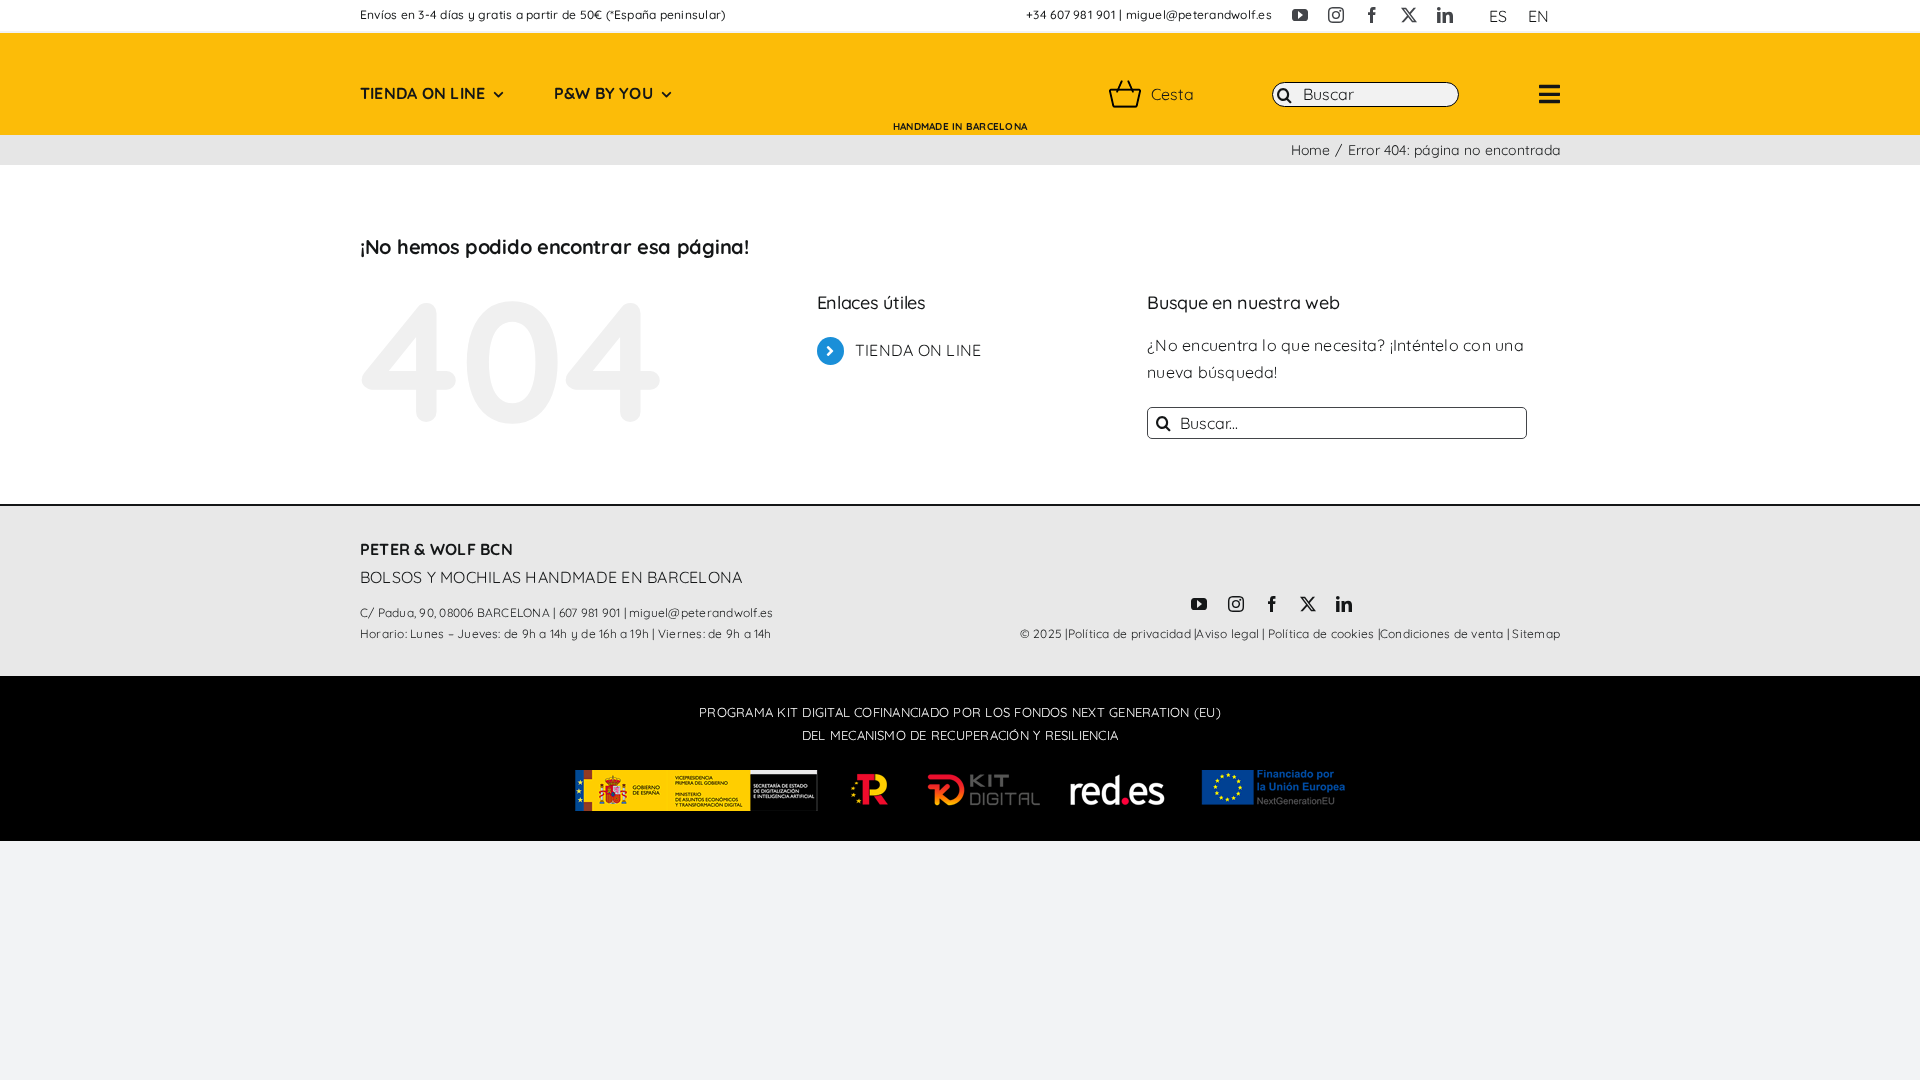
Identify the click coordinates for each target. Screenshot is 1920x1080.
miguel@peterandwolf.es (1199, 14)
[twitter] (1409, 15)
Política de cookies (1321, 633)
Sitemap (1536, 633)
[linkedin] (1445, 15)
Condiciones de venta (1442, 633)
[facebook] (1372, 15)
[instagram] (1336, 15)
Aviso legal (1227, 633)
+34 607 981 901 (1071, 14)
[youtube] (1300, 15)
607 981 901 (590, 612)
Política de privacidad (1129, 633)
